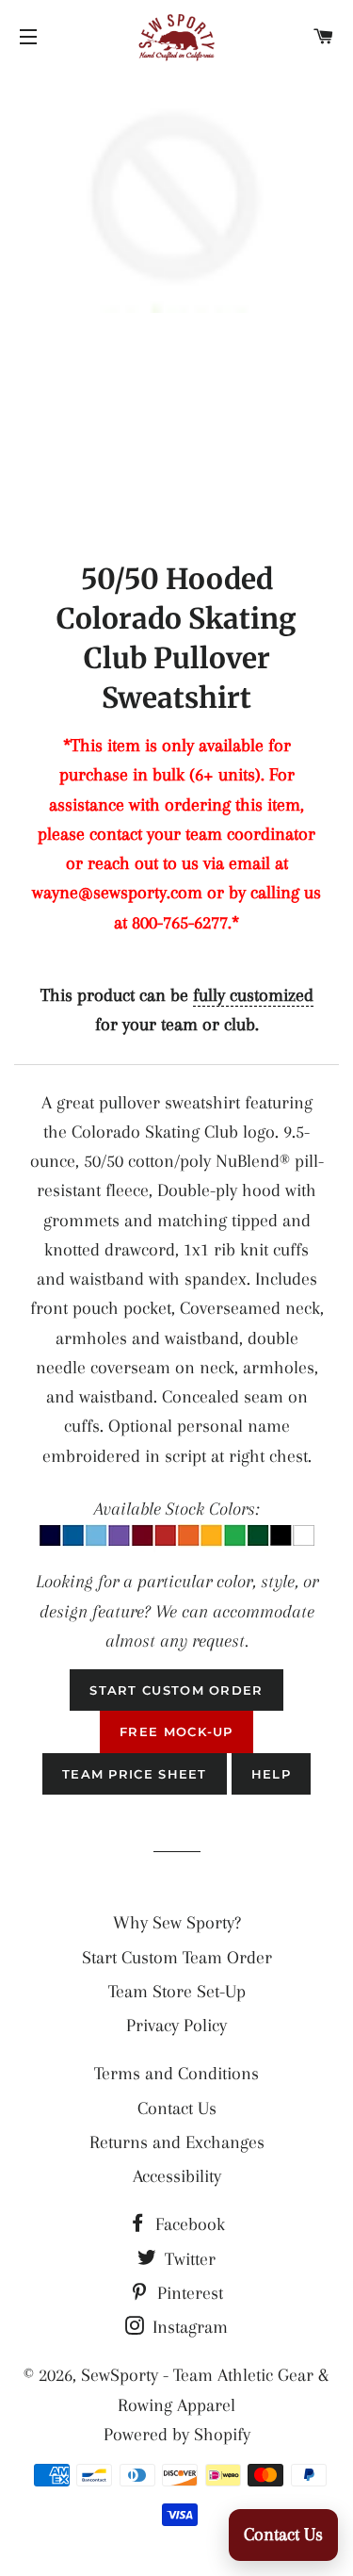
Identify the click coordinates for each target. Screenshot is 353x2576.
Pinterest (188, 2293)
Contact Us (177, 2108)
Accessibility (177, 2176)
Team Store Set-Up (177, 1992)
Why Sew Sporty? (177, 1923)
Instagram (188, 2327)
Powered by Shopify (177, 2435)
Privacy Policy (176, 2026)
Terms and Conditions (176, 2074)
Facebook (188, 2224)
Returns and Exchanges (177, 2142)
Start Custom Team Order (177, 1958)
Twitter (188, 2259)
